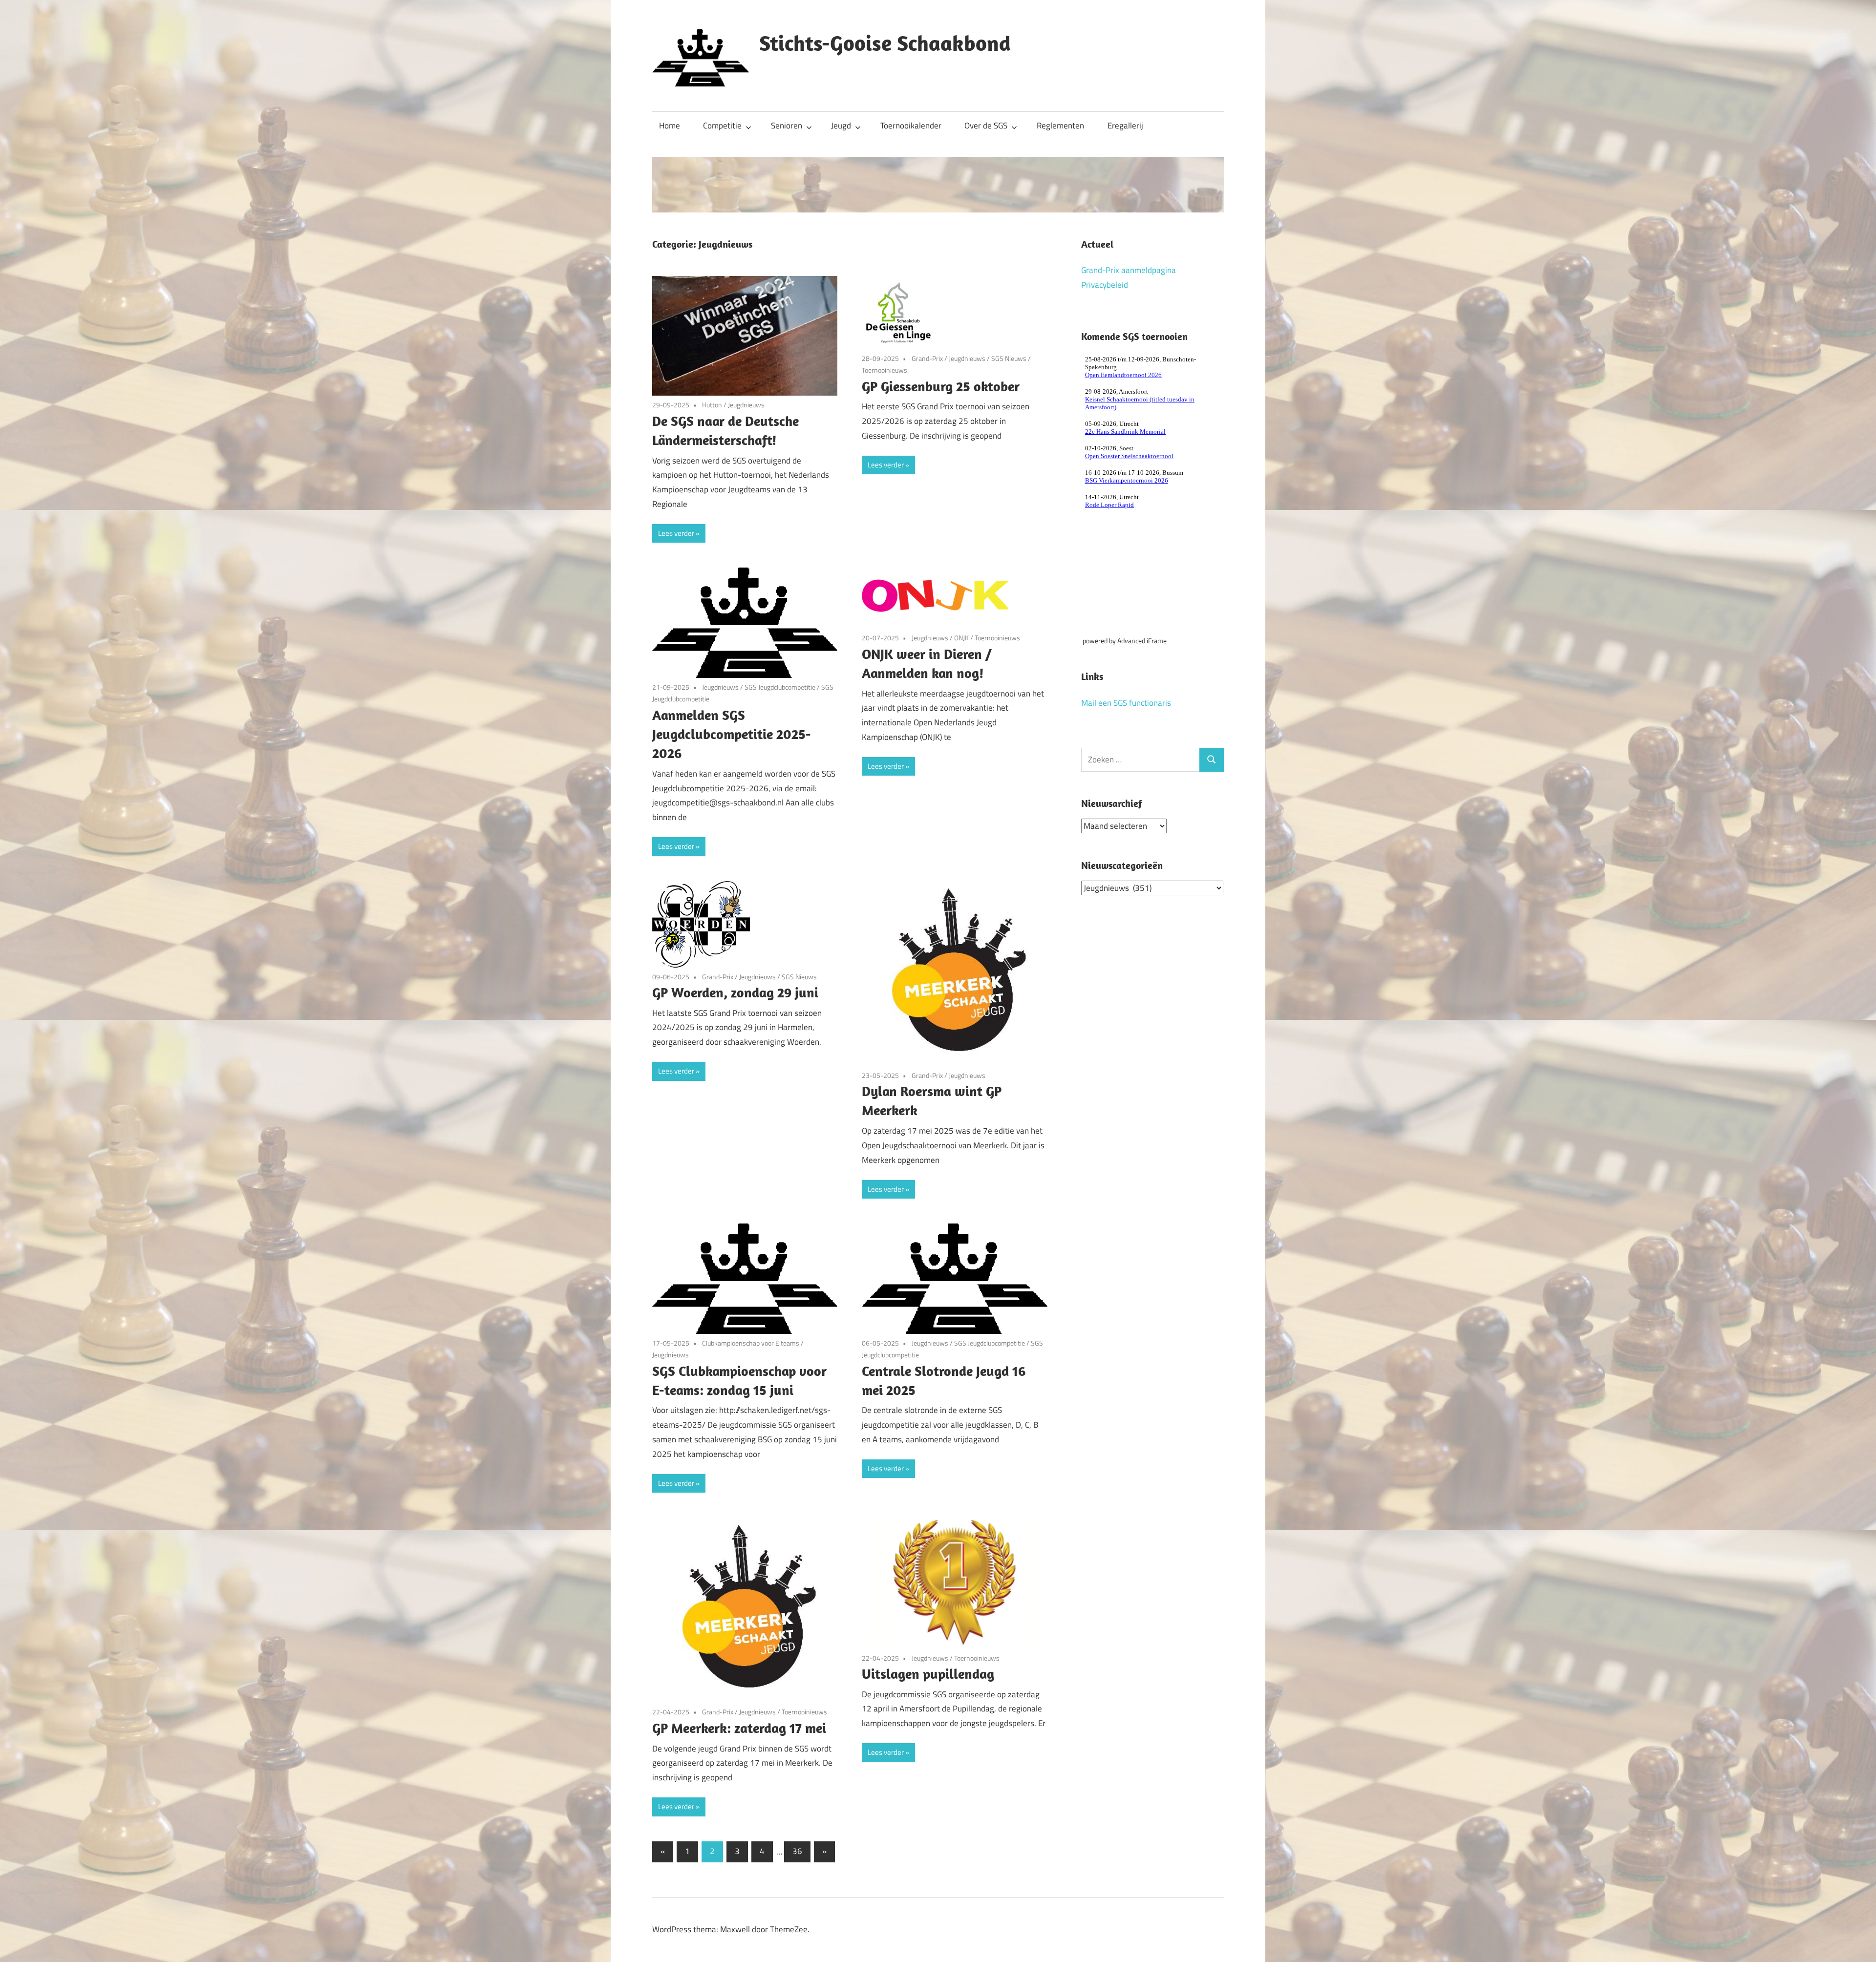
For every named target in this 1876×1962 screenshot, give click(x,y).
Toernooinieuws (885, 370)
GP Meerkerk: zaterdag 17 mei (739, 1728)
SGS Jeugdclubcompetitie (780, 687)
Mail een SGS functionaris (1126, 703)
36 (797, 1851)
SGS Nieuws (1009, 358)
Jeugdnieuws (746, 405)
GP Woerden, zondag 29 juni (735, 992)
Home (670, 126)
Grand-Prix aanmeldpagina (1129, 270)
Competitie (722, 126)
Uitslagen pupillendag (928, 1674)
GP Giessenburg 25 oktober (941, 386)
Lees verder (676, 533)
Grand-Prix (927, 358)
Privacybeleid (1105, 285)
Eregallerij (1125, 126)
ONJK (961, 638)
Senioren (787, 126)
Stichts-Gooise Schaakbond (885, 43)
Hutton (712, 405)
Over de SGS (986, 126)
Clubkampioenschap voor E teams (751, 1343)
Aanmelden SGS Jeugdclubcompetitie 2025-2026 (732, 734)
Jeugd (841, 126)
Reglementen (1060, 126)
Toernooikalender (911, 126)
